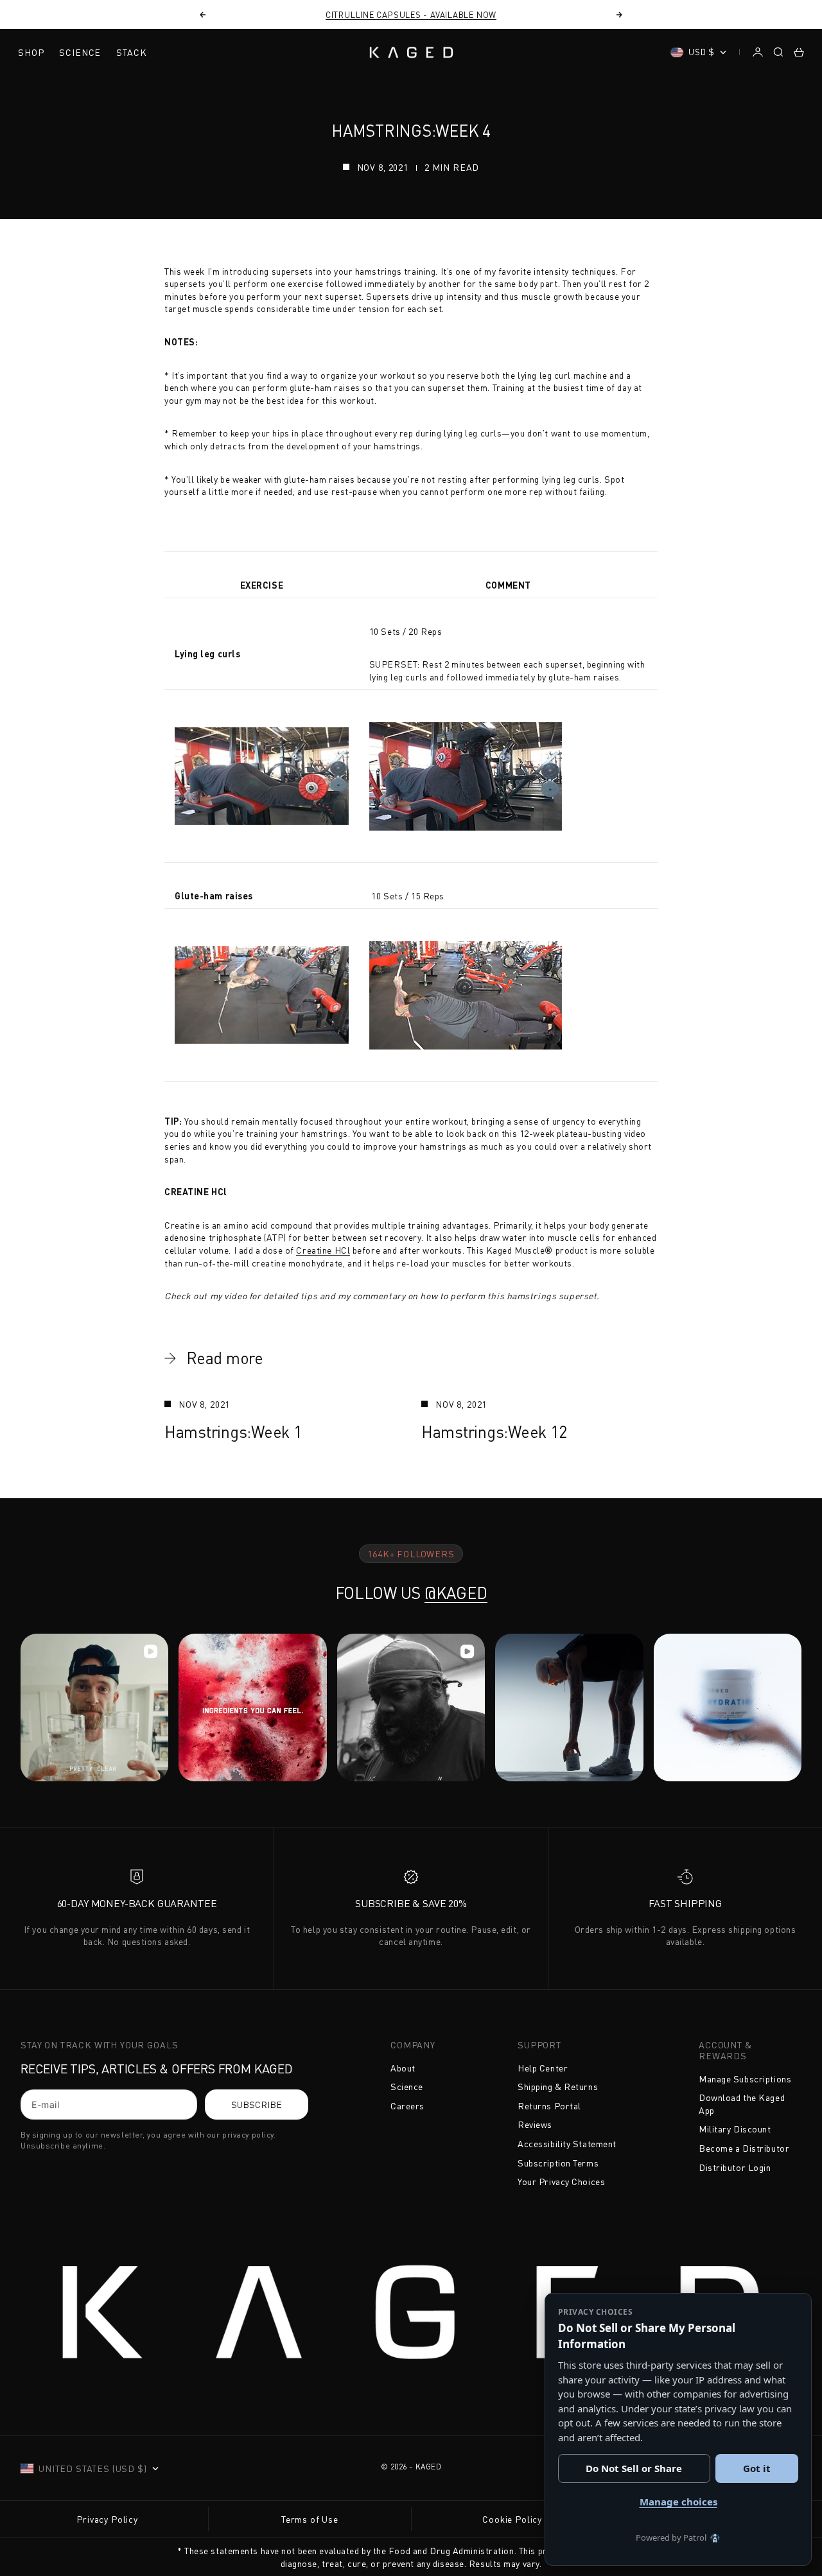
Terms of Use (310, 2519)
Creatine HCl (323, 1250)
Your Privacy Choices (561, 2182)
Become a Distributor (744, 2148)
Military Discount (735, 2129)
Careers (407, 2106)
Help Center (543, 2068)
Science (80, 52)
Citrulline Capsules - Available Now (411, 15)
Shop (31, 52)
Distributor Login (735, 2167)
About (403, 2068)
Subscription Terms (558, 2163)
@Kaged (456, 1593)
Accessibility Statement (567, 2144)
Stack (131, 52)
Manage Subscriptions (745, 2079)
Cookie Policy (512, 2519)
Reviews (535, 2124)
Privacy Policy (107, 2519)
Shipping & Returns (558, 2087)
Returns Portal (549, 2106)
